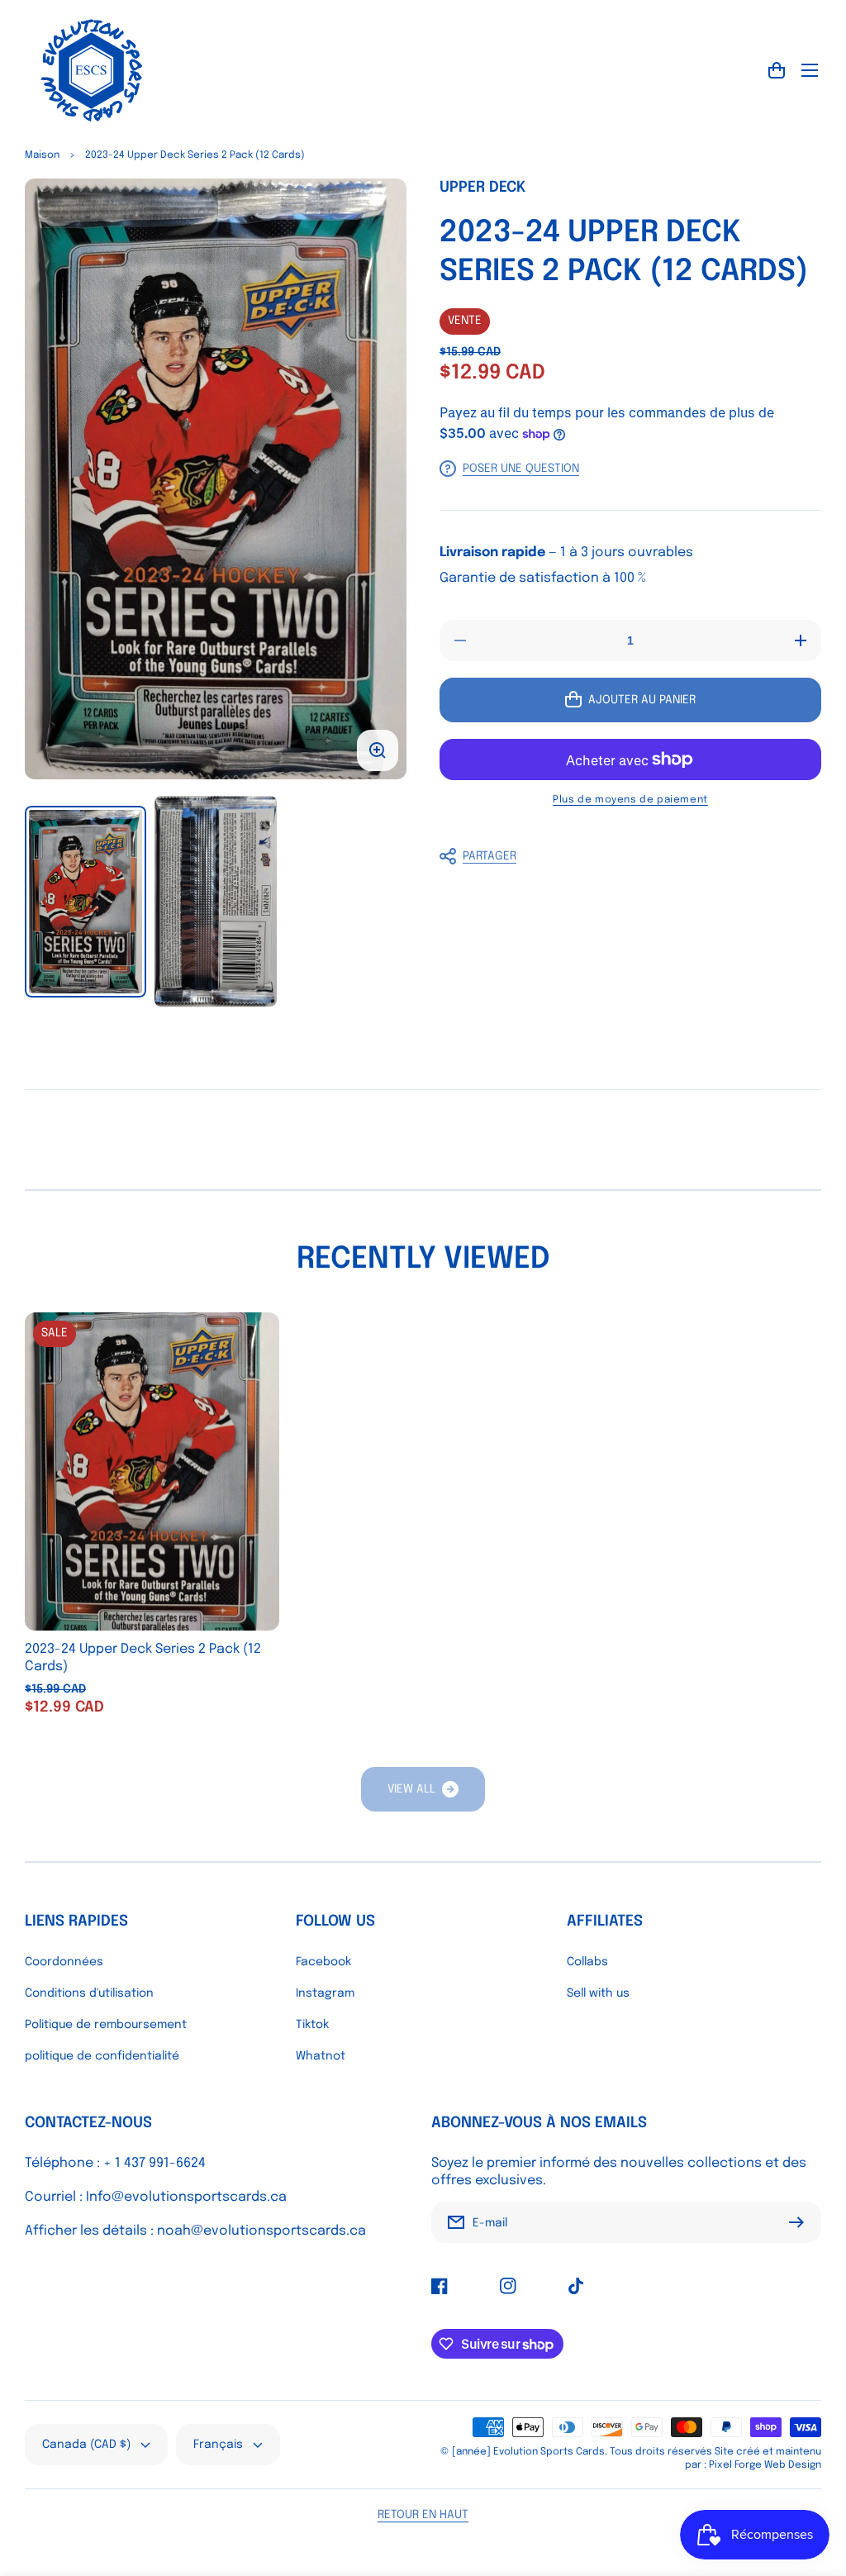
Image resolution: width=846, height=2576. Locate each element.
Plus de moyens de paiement (630, 800)
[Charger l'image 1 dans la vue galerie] (86, 902)
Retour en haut (423, 2515)
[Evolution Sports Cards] (91, 70)
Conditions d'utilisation (89, 1993)
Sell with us (598, 1993)
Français (218, 2445)
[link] (423, 1789)
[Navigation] (810, 70)
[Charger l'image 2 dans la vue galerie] (215, 902)
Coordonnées (64, 1962)
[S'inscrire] (801, 2222)
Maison (42, 155)
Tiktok (312, 2025)
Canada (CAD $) (86, 2445)
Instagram (325, 1993)
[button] (622, 856)
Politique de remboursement (106, 2025)
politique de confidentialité (102, 2056)
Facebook (323, 1962)
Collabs (587, 1962)
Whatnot (321, 2056)
